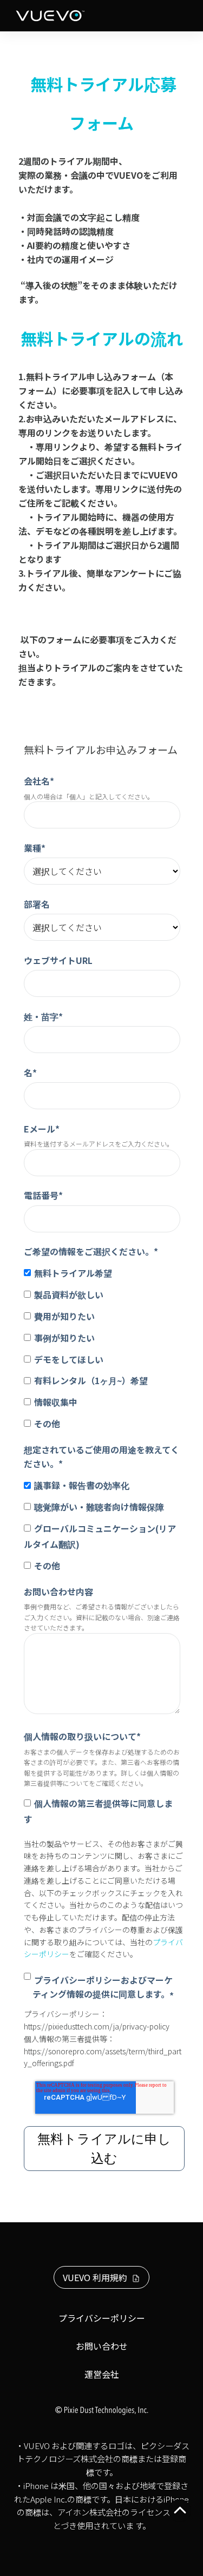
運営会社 (102, 2374)
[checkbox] (102, 1347)
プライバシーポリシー (102, 2318)
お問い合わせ (102, 2346)
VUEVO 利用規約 (95, 2277)
